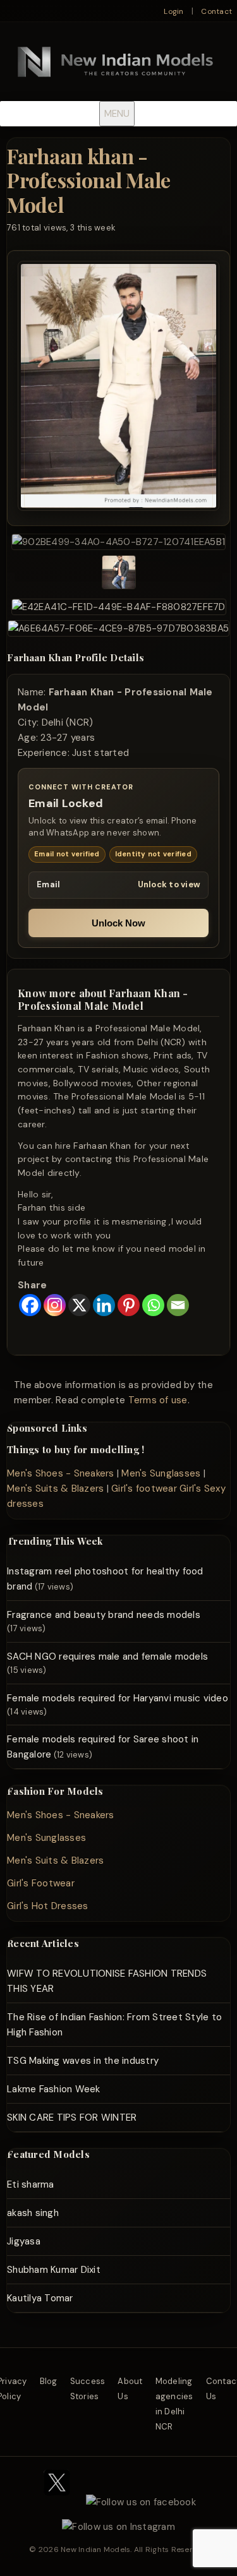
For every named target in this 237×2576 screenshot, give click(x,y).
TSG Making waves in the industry (83, 2061)
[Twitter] (57, 2502)
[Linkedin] (104, 1305)
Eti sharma (31, 2184)
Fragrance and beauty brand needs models (104, 1615)
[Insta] (118, 2527)
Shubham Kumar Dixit (54, 2270)
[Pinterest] (129, 1305)
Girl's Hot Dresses (48, 1906)
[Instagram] (55, 1305)
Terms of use (158, 1400)
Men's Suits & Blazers (55, 1489)
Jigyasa (24, 2241)
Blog (49, 2381)
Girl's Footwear (41, 1883)
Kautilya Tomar (40, 2298)
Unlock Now (118, 923)
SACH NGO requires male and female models (107, 1656)
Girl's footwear (144, 1489)
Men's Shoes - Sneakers (61, 1473)
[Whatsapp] (153, 1305)
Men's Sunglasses (161, 1473)
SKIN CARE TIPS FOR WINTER (72, 2118)
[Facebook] (30, 1305)
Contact (216, 11)
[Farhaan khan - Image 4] (118, 628)
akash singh (33, 2213)
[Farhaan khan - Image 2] (119, 574)
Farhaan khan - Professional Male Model (89, 180)
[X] (79, 1305)
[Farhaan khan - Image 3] (119, 607)
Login (173, 11)
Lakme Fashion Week (54, 2089)
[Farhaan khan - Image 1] (118, 542)
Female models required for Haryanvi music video (118, 1698)
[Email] (178, 1305)
